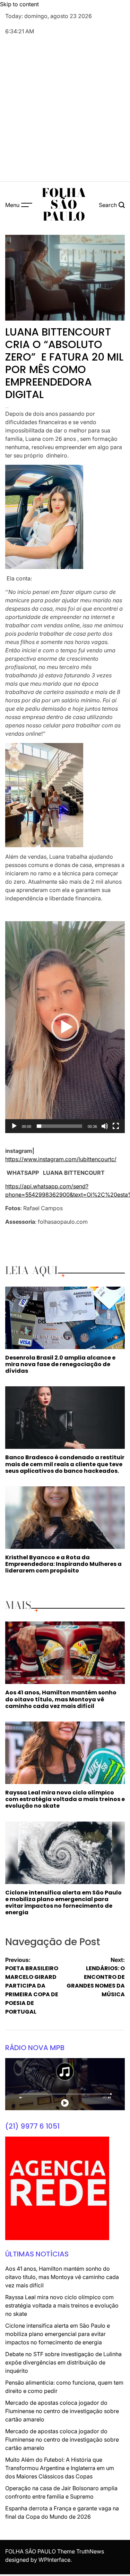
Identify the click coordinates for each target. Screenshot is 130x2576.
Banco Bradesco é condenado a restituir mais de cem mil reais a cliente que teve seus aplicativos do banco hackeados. (65, 1464)
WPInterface (54, 2560)
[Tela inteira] (116, 1131)
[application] (65, 1027)
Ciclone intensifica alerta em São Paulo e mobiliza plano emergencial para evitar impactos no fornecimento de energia (63, 1903)
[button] (65, 1027)
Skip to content (19, 4)
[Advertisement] (65, 109)
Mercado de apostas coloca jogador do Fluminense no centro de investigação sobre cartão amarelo (62, 2411)
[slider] (59, 1126)
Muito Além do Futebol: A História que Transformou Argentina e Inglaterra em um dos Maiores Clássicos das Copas (60, 2468)
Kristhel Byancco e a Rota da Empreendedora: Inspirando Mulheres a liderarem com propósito (63, 1564)
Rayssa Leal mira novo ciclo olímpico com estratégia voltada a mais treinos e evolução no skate (65, 1799)
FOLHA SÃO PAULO (64, 205)
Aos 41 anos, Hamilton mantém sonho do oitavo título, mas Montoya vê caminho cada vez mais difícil (61, 1699)
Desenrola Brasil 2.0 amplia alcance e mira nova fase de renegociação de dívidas (60, 1364)
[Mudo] (105, 1131)
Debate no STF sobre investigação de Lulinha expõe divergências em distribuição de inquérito (63, 2362)
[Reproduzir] (14, 1131)
